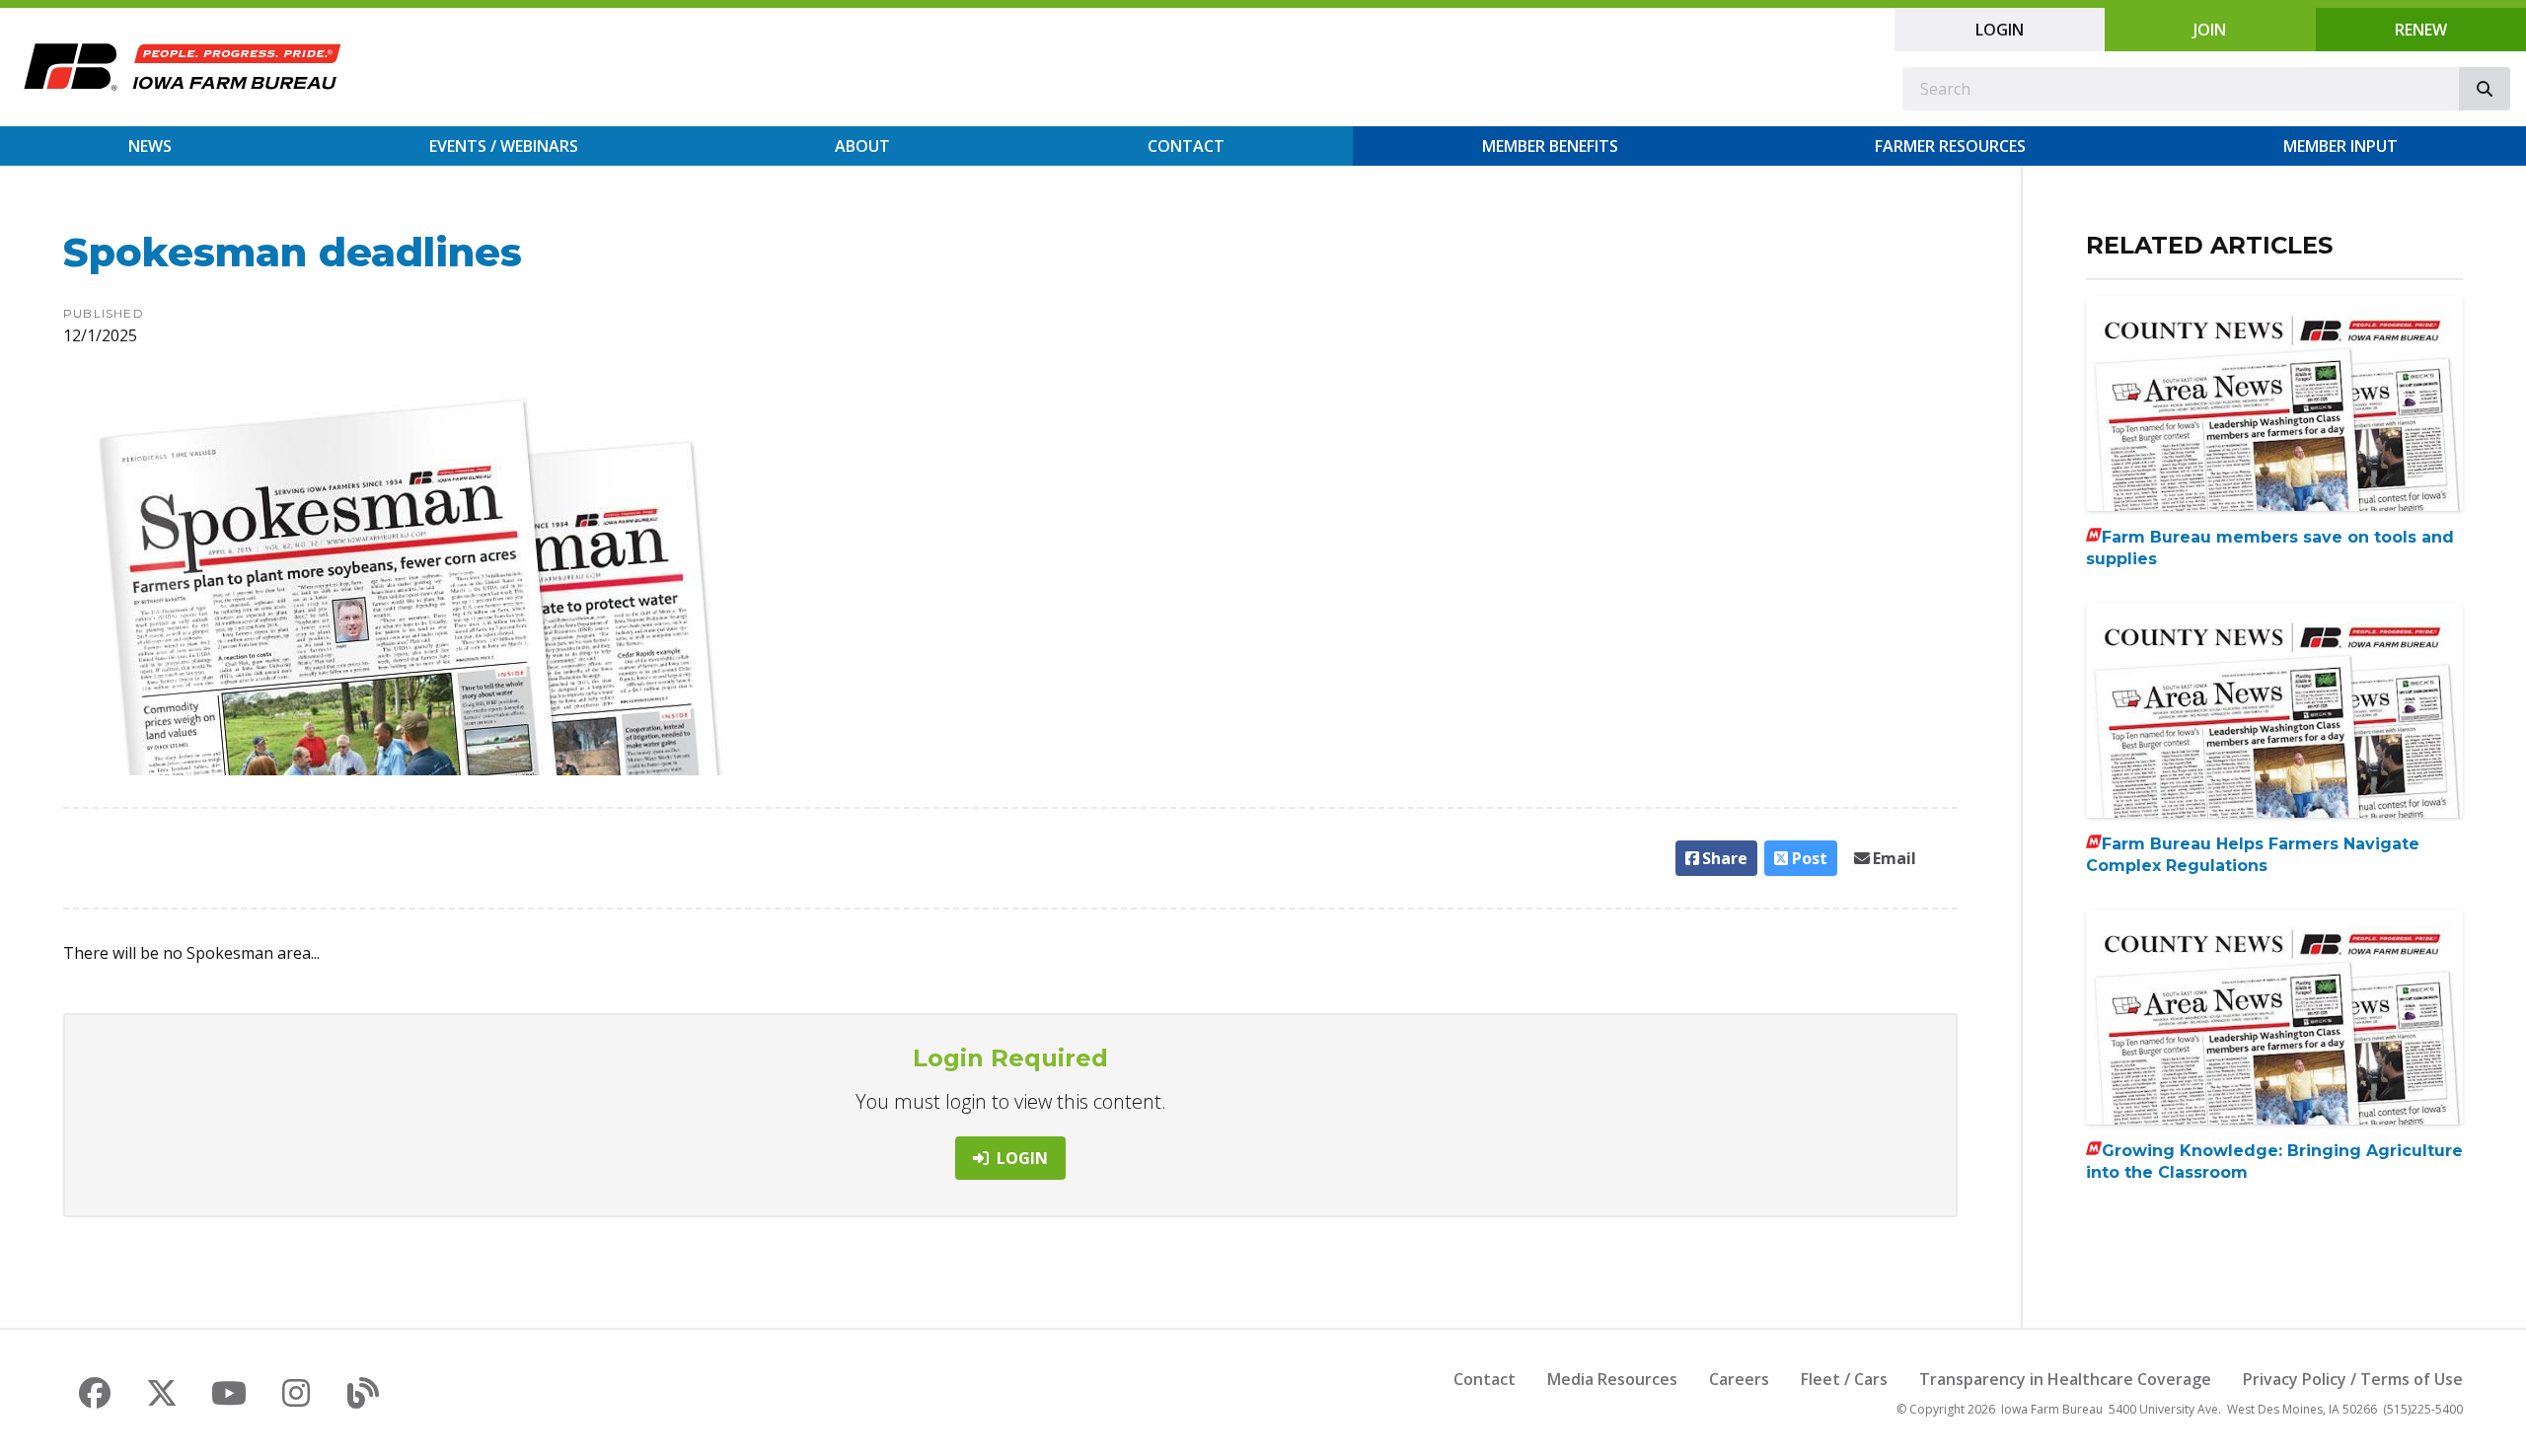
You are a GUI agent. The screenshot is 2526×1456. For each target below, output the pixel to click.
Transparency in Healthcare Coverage (2065, 1379)
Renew (2421, 30)
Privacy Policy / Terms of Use (2353, 1379)
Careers (1739, 1379)
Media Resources (1612, 1379)
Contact (1186, 146)
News (150, 146)
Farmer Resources (1950, 146)
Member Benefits (1550, 146)
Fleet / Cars (1844, 1379)
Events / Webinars (504, 146)
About (862, 146)
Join (2210, 30)
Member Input (2340, 146)
